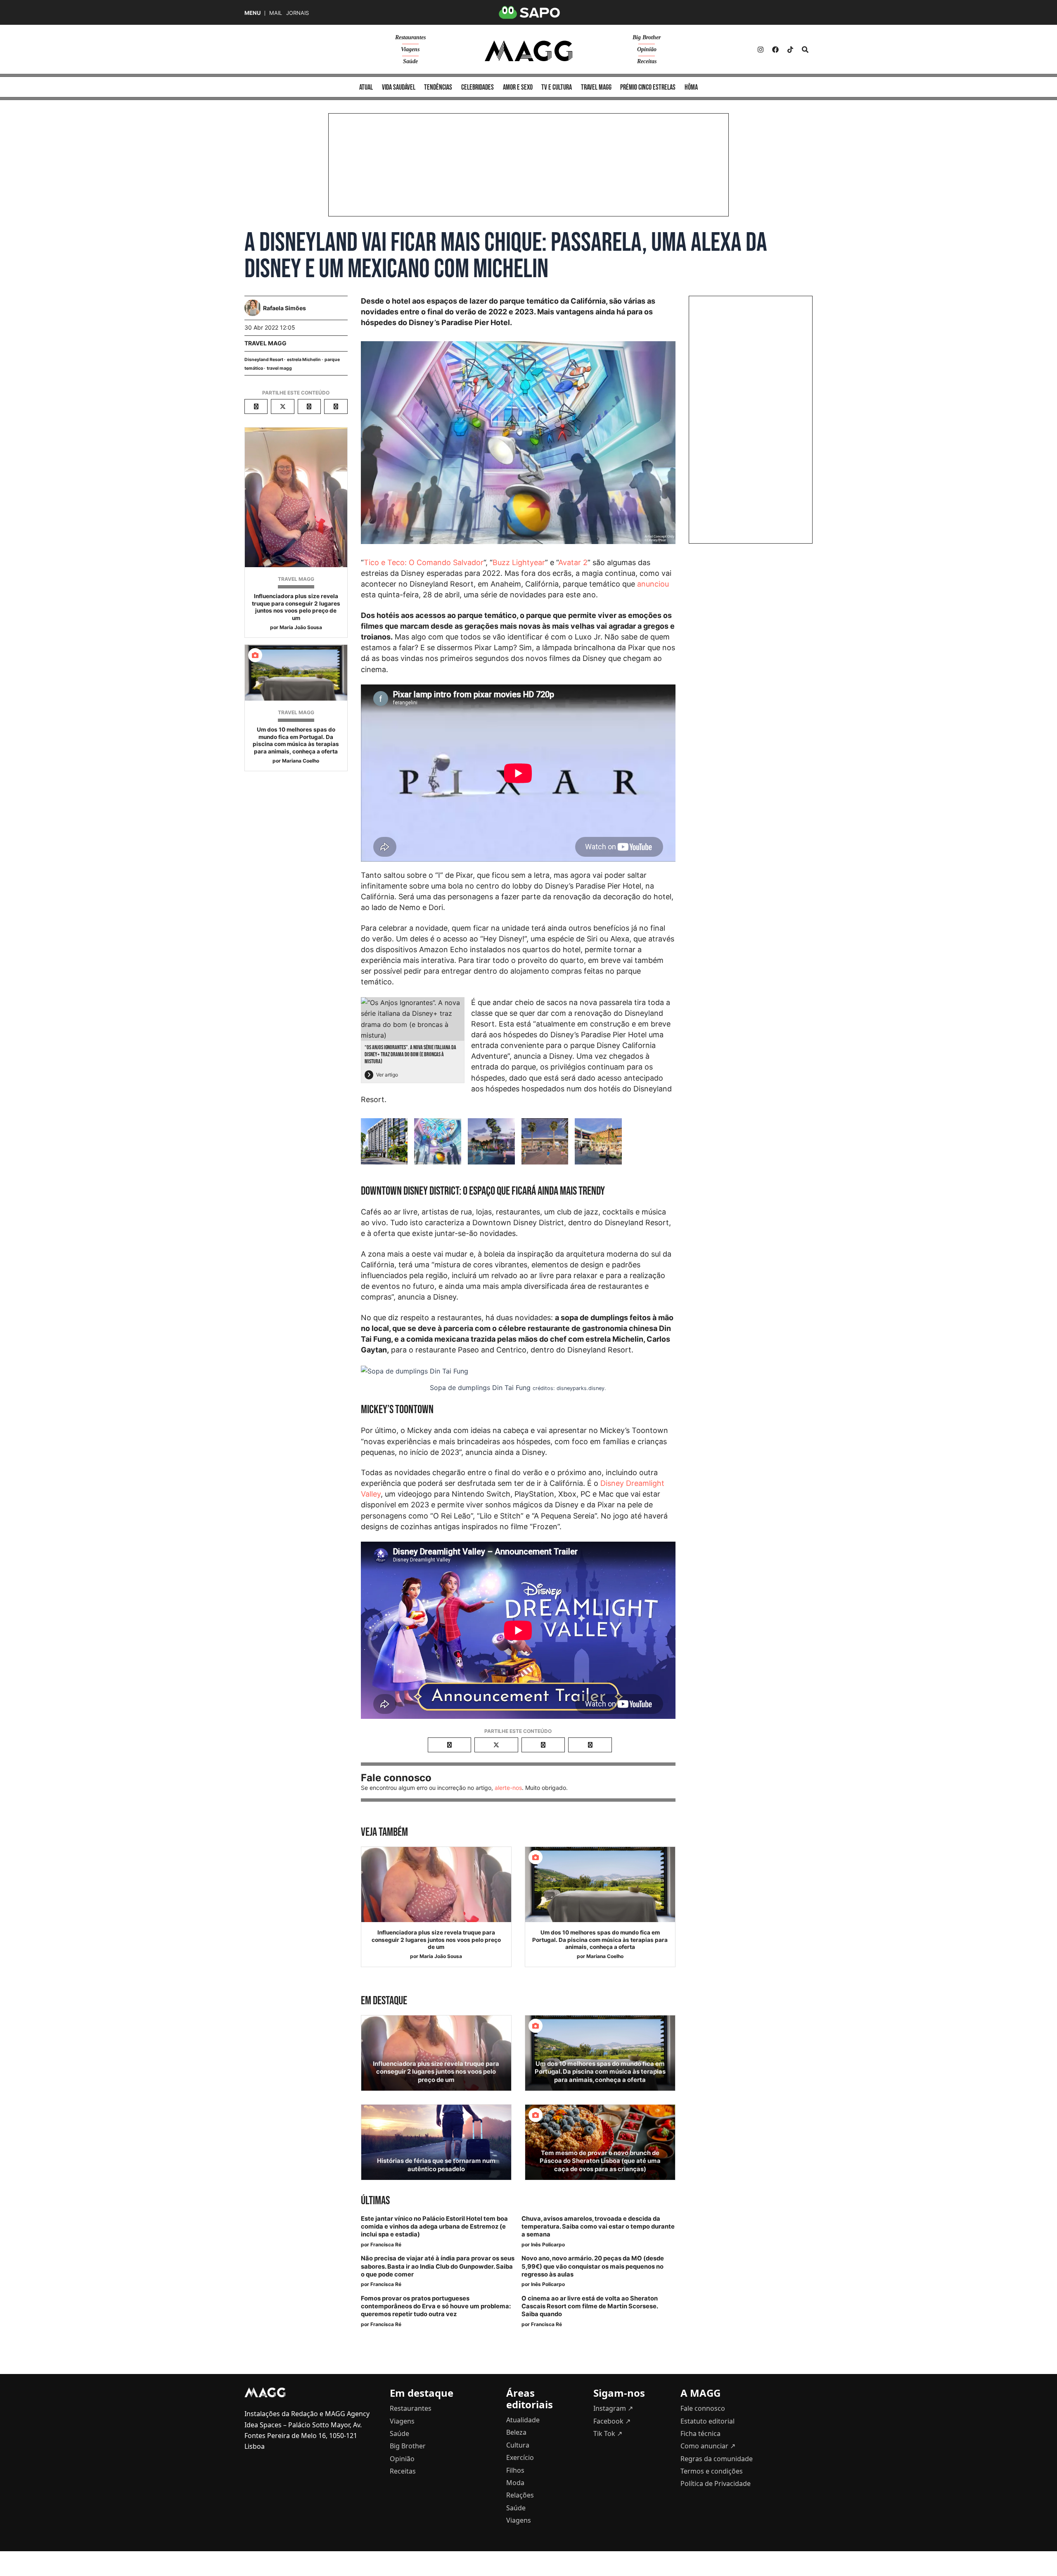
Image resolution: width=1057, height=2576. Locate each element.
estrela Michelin (304, 360)
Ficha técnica (700, 2433)
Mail (276, 13)
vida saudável (399, 87)
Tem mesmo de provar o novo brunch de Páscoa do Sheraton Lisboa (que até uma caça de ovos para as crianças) (600, 2161)
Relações (520, 2495)
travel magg (279, 368)
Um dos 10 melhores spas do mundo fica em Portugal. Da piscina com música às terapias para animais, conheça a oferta (296, 740)
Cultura (518, 2445)
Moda (515, 2483)
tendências (438, 87)
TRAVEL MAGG (265, 343)
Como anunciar (708, 2446)
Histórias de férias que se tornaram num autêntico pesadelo (436, 2165)
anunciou (653, 584)
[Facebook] (775, 50)
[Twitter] (790, 50)
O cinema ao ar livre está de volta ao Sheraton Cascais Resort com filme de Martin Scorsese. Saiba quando (590, 2306)
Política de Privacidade (716, 2483)
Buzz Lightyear (519, 562)
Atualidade (523, 2420)
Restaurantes (410, 37)
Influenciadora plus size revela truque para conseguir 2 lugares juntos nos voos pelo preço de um (296, 607)
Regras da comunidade (717, 2459)
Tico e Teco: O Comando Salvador (424, 562)
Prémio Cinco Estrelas (648, 87)
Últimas (375, 2201)
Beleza (516, 2432)
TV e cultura (557, 87)
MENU (252, 13)
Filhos (515, 2470)
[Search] (805, 50)
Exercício (520, 2457)
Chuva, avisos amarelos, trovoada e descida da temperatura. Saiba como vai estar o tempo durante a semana (598, 2227)
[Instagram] (761, 50)
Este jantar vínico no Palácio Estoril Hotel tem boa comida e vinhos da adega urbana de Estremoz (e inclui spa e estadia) (434, 2227)
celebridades (478, 87)
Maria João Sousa (301, 627)
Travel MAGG (596, 87)
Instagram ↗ (613, 2408)
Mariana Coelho (301, 761)
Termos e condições (712, 2471)
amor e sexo (518, 87)
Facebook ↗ (612, 2421)
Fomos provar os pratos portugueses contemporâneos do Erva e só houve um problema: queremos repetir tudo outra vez (436, 2306)
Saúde (410, 61)
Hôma (691, 87)
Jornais (297, 13)
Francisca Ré (386, 2244)
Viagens (410, 49)
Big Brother (647, 37)
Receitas (647, 61)
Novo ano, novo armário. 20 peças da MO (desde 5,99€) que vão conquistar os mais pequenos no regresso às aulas (593, 2266)
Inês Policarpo (548, 2244)
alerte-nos (508, 1788)
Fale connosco (703, 2408)
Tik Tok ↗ (608, 2433)
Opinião (647, 49)
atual (366, 87)
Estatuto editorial (707, 2421)
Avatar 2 (573, 562)
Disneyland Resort (264, 360)
